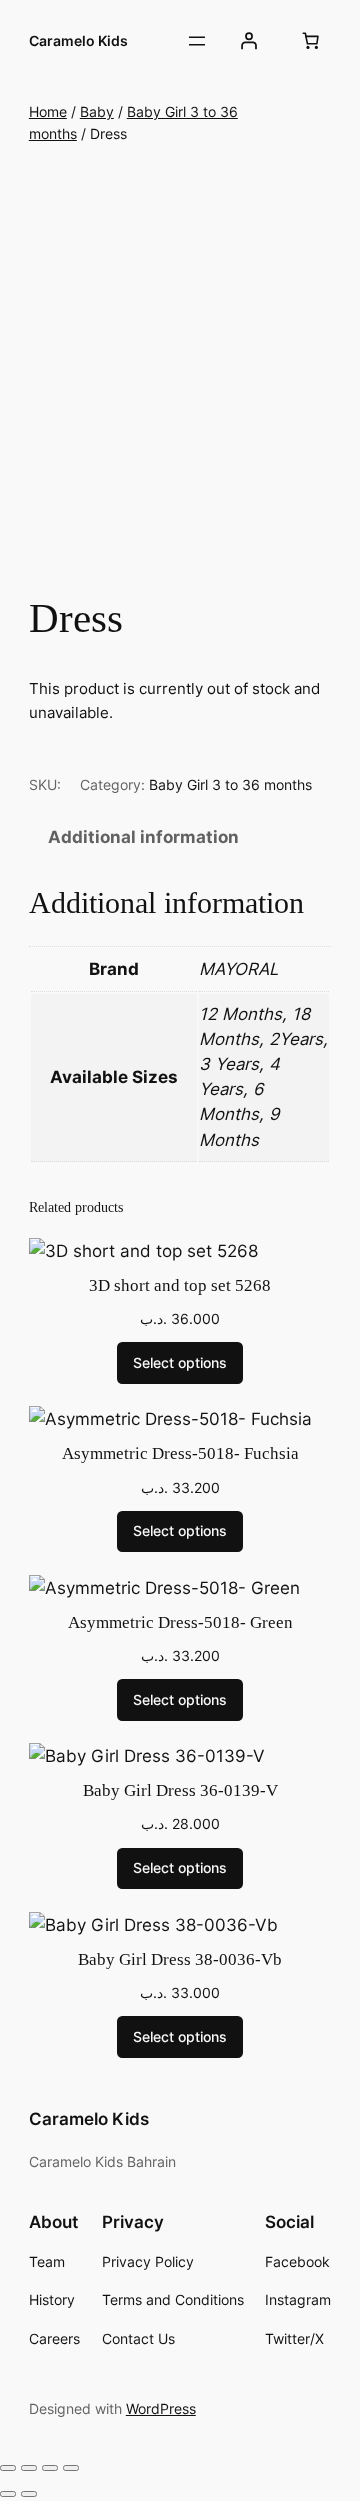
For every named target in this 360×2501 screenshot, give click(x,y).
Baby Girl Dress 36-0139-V (180, 1790)
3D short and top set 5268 (180, 1285)
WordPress (161, 2408)
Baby (97, 111)
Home (48, 111)
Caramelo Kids (78, 40)
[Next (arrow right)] (29, 2494)
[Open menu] (197, 41)
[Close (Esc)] (71, 2468)
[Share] (50, 2468)
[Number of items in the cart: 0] (310, 41)
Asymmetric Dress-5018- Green (180, 1622)
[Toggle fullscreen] (29, 2468)
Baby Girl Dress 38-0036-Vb (180, 1959)
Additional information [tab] (143, 837)
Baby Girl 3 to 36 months (230, 784)
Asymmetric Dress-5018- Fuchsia (180, 1453)
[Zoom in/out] (8, 2468)
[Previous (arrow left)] (8, 2494)
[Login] (249, 41)
